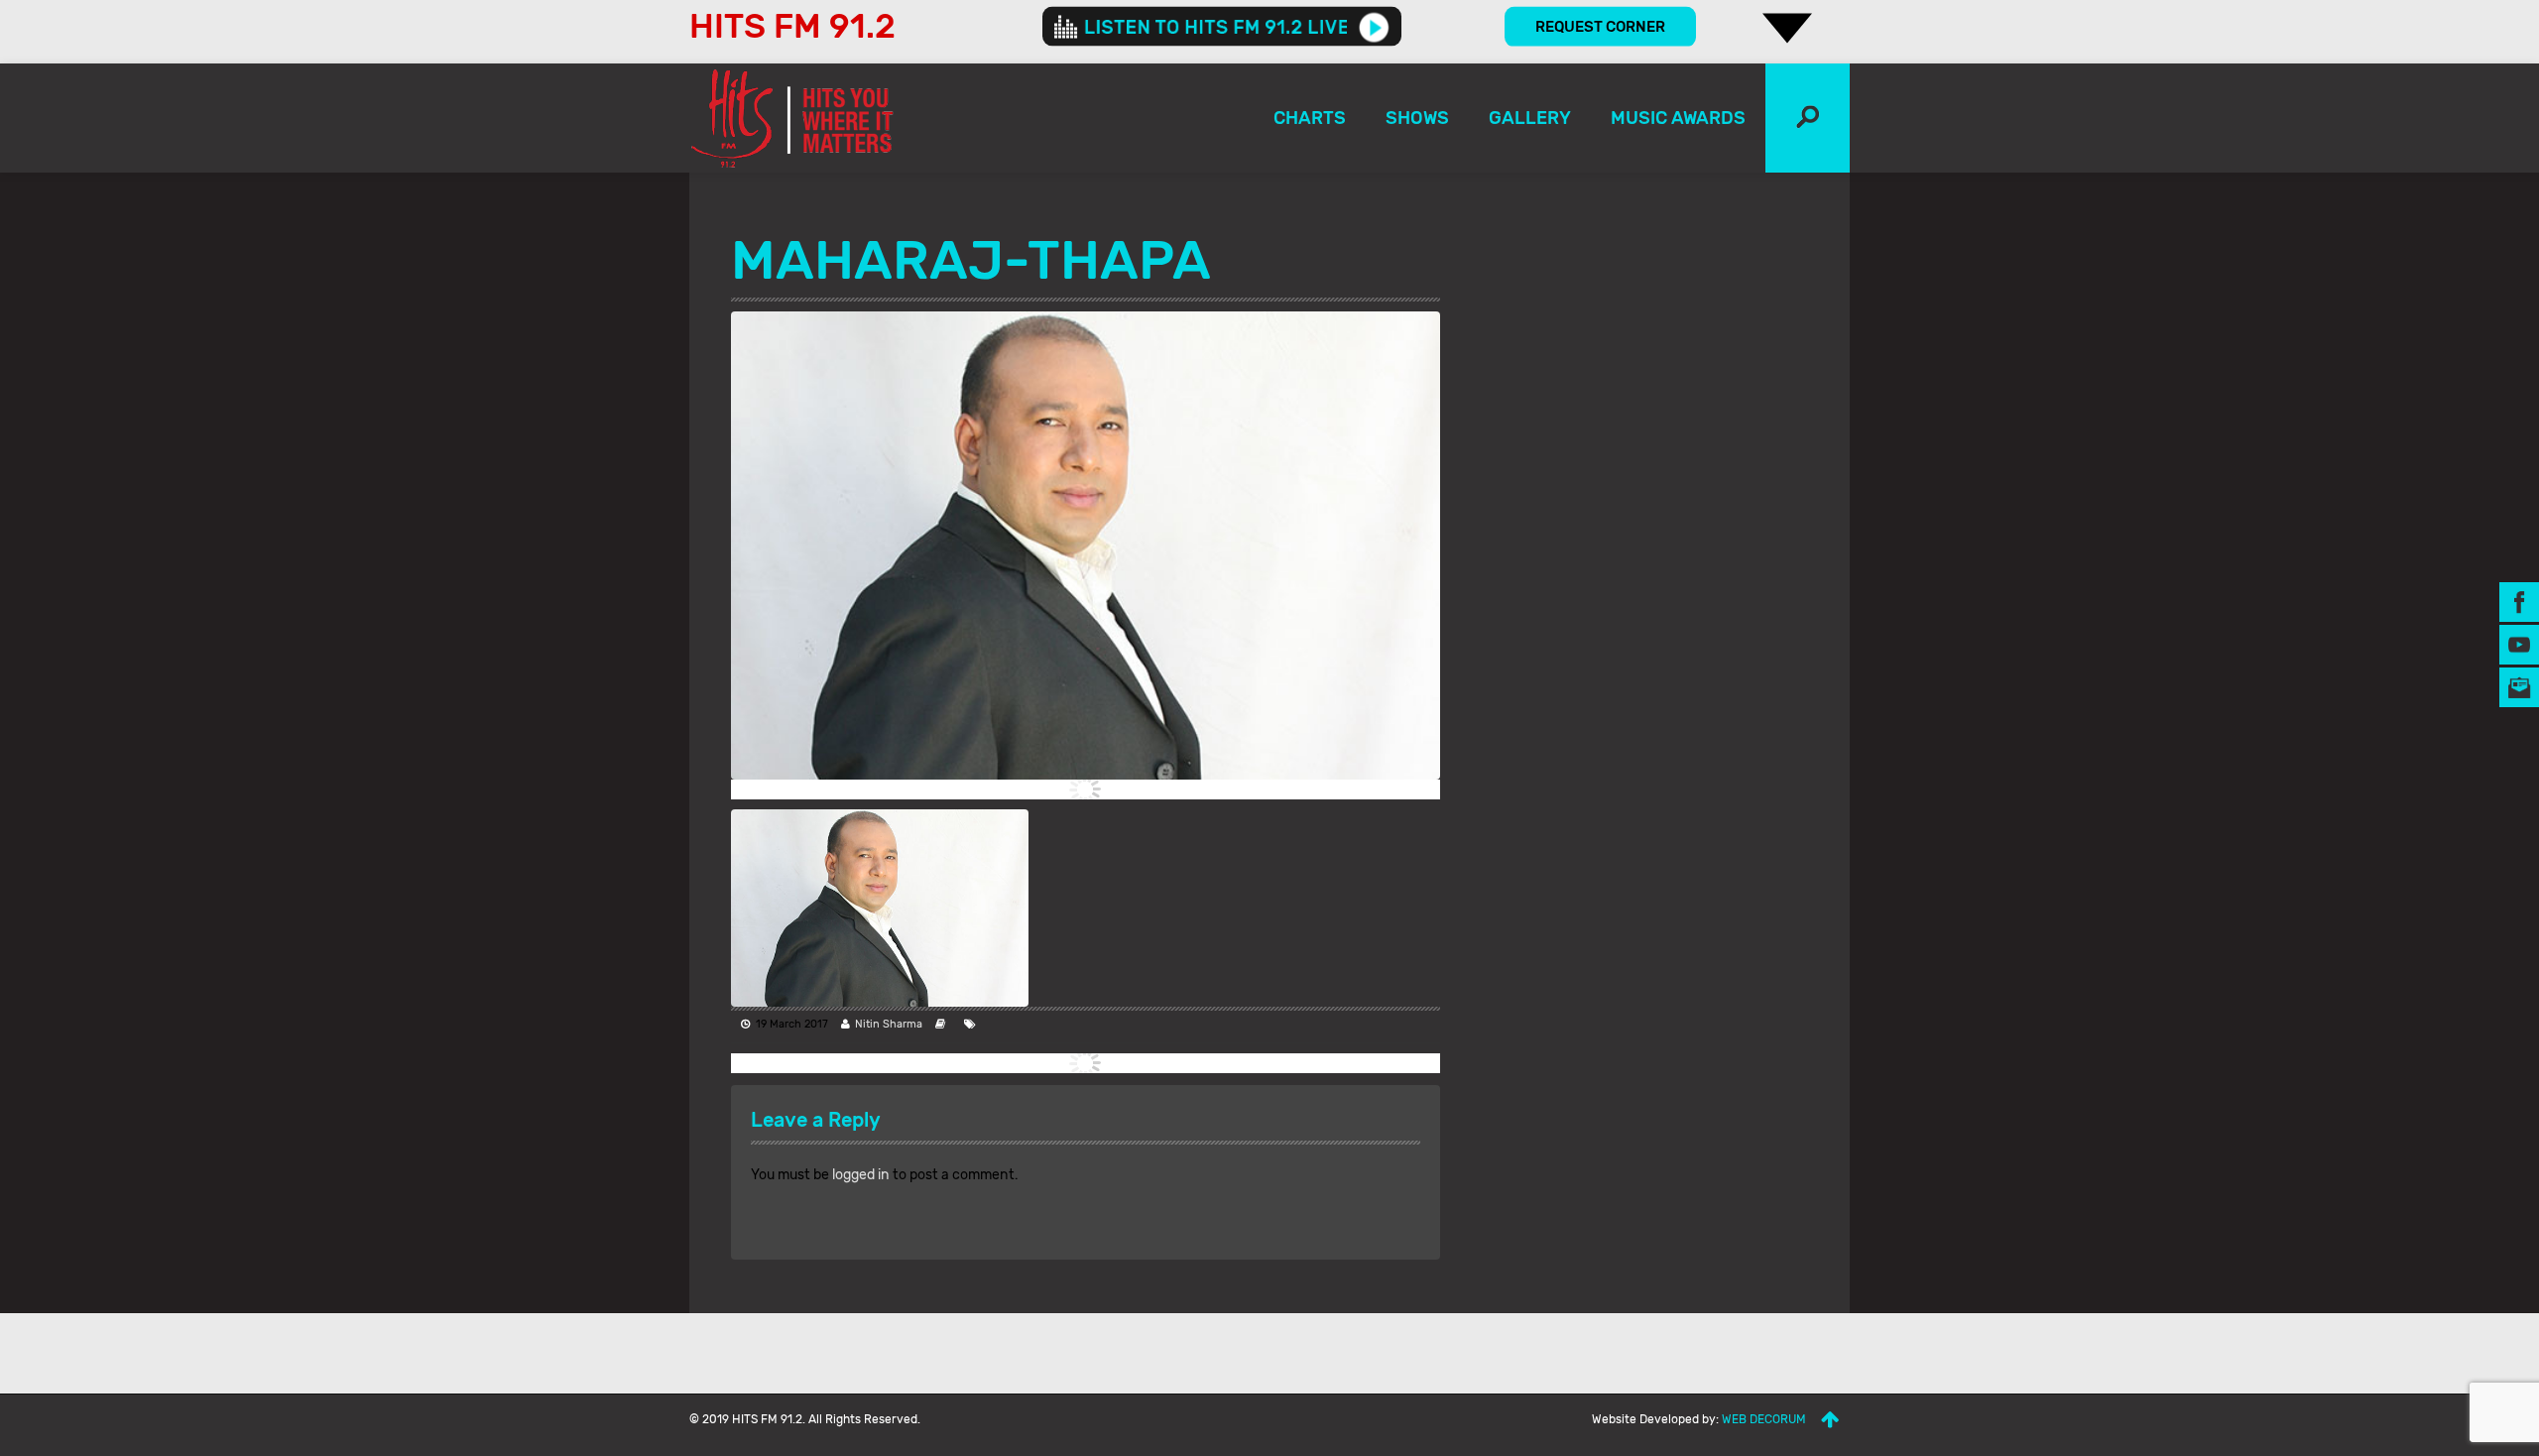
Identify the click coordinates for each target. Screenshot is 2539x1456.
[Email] (2519, 687)
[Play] (1374, 27)
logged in (861, 1175)
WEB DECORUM (1764, 1419)
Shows (1417, 118)
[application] (1222, 27)
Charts (1310, 118)
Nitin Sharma (889, 1024)
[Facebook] (2519, 602)
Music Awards (1678, 118)
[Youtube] (2519, 644)
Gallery (1530, 118)
